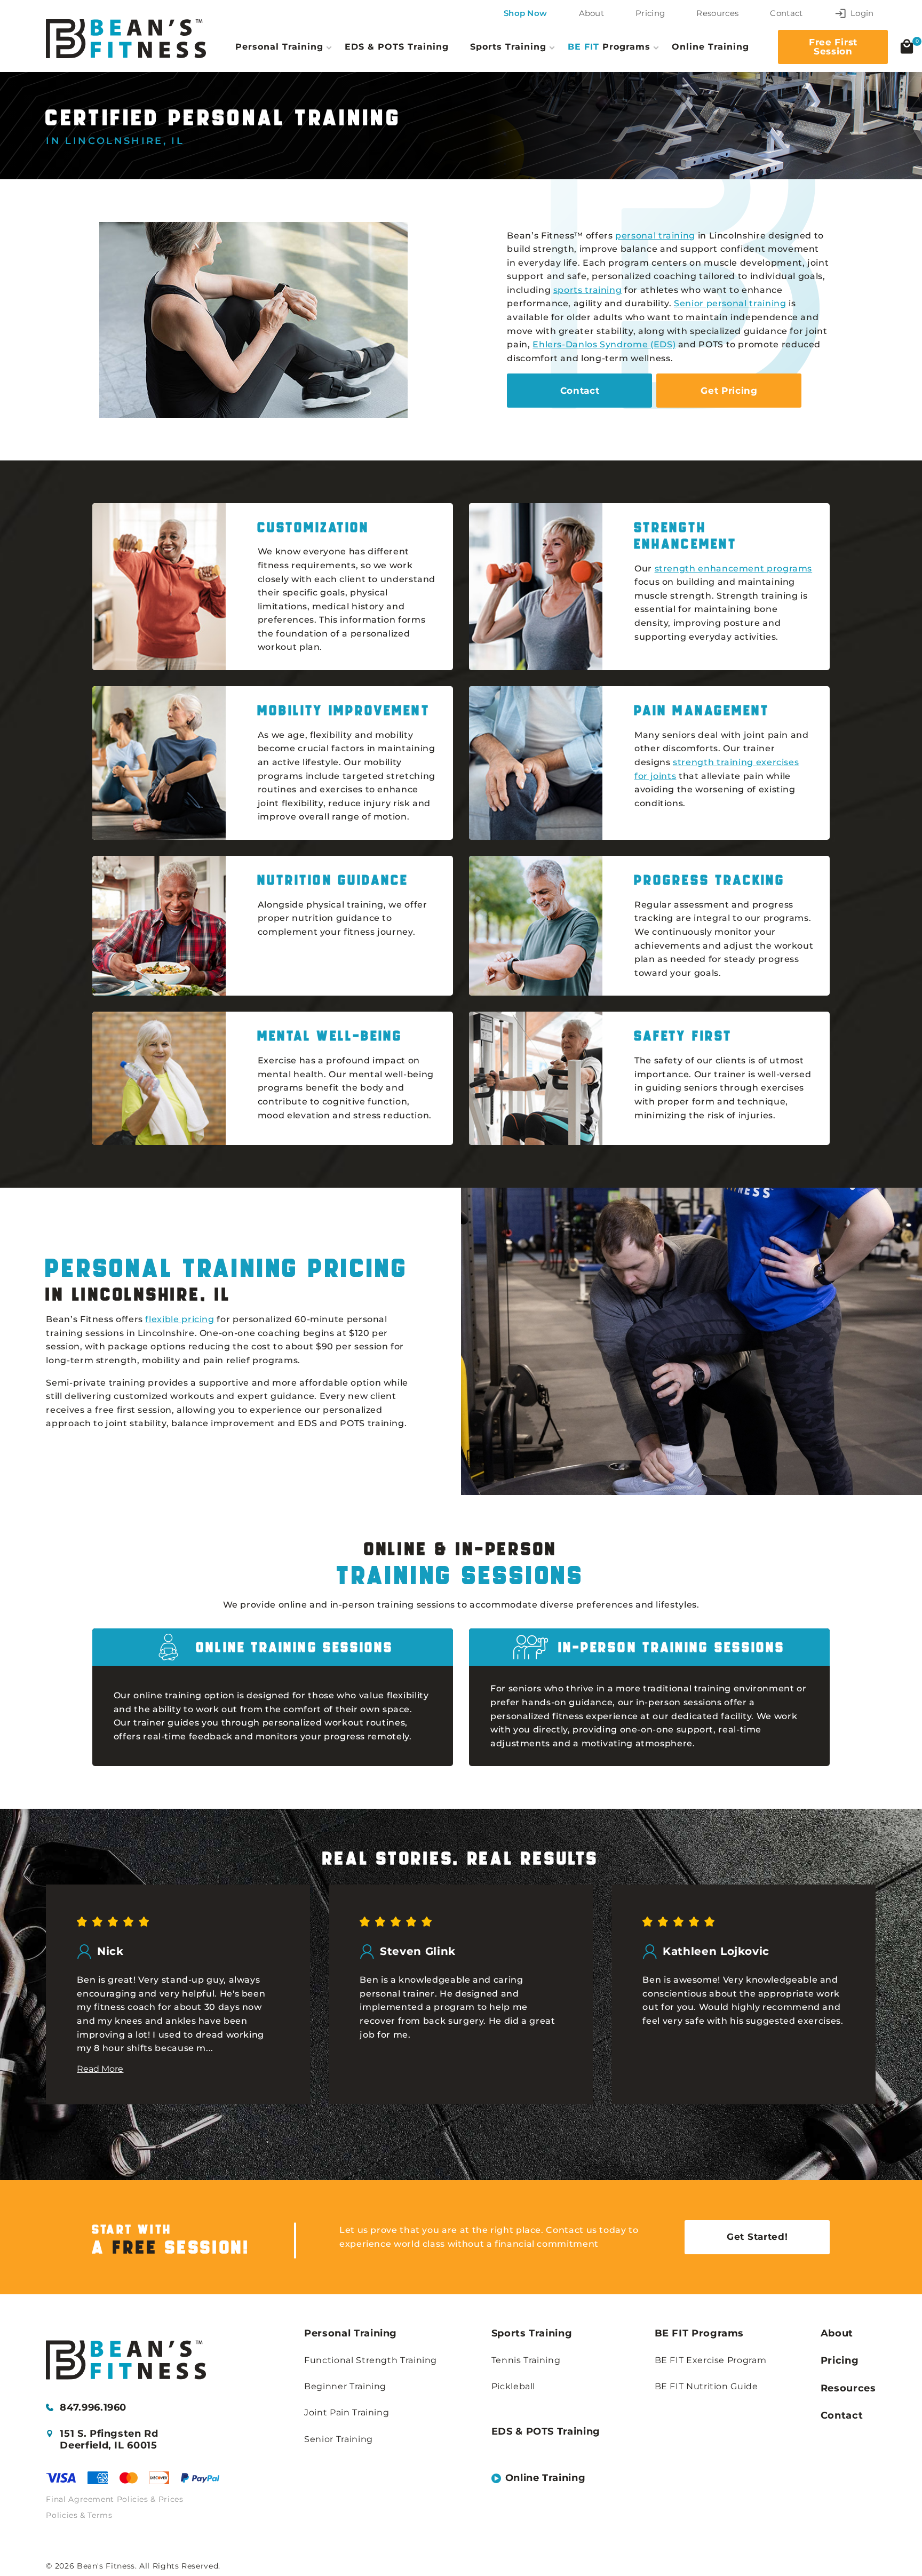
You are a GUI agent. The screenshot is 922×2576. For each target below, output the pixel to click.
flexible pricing (180, 1319)
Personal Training (351, 2333)
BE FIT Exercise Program (711, 2360)
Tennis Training (526, 2360)
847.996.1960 (93, 2408)
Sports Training (532, 2333)
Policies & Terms (79, 2515)
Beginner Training (345, 2386)
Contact (786, 13)
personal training (655, 236)
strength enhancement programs (734, 569)
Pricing (650, 13)
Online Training (710, 46)
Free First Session (833, 47)
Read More (100, 2069)
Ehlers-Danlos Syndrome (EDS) (604, 344)
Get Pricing (729, 391)
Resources (717, 13)
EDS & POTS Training (397, 46)
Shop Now (525, 13)
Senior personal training (730, 303)
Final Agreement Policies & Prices (114, 2499)
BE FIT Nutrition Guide (706, 2386)
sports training (588, 290)
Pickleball (513, 2386)
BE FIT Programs (700, 2333)
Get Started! (757, 2237)
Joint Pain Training (347, 2412)
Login (862, 13)
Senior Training (339, 2439)
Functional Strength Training (371, 2360)
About (592, 13)
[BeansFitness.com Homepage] (126, 39)
